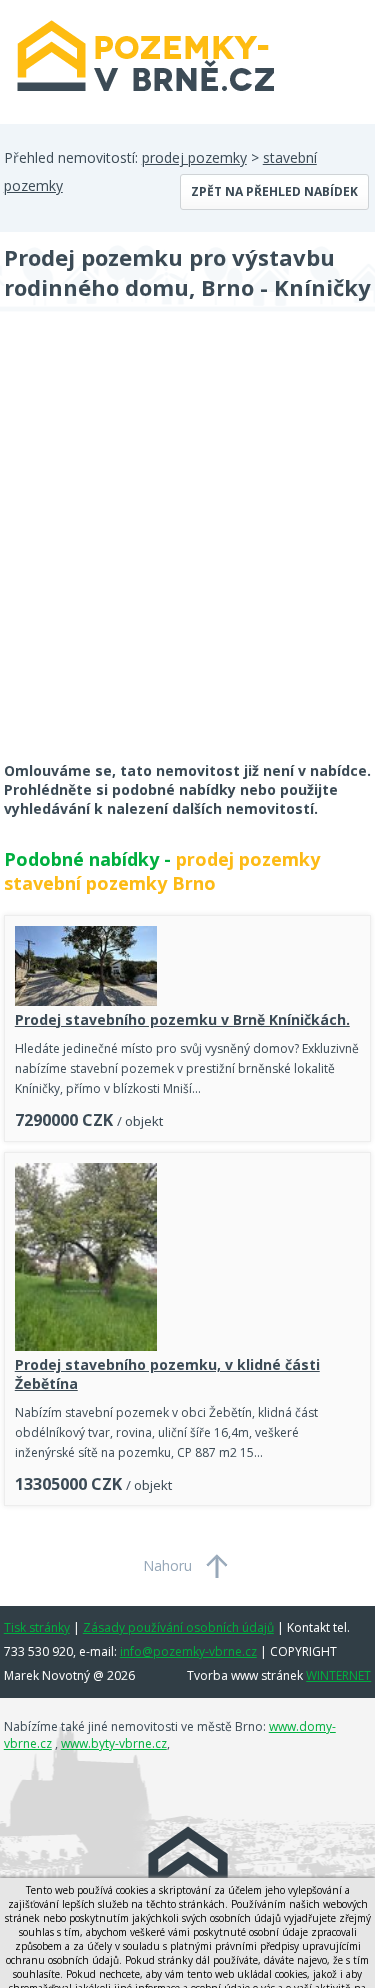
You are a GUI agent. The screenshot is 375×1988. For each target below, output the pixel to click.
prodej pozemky (194, 157)
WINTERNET (338, 1675)
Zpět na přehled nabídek (274, 191)
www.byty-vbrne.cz (114, 1743)
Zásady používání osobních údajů (178, 1627)
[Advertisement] (187, 549)
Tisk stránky (37, 1627)
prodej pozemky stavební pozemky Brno (162, 871)
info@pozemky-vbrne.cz (188, 1651)
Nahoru (167, 1565)
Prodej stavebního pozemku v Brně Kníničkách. (182, 1019)
